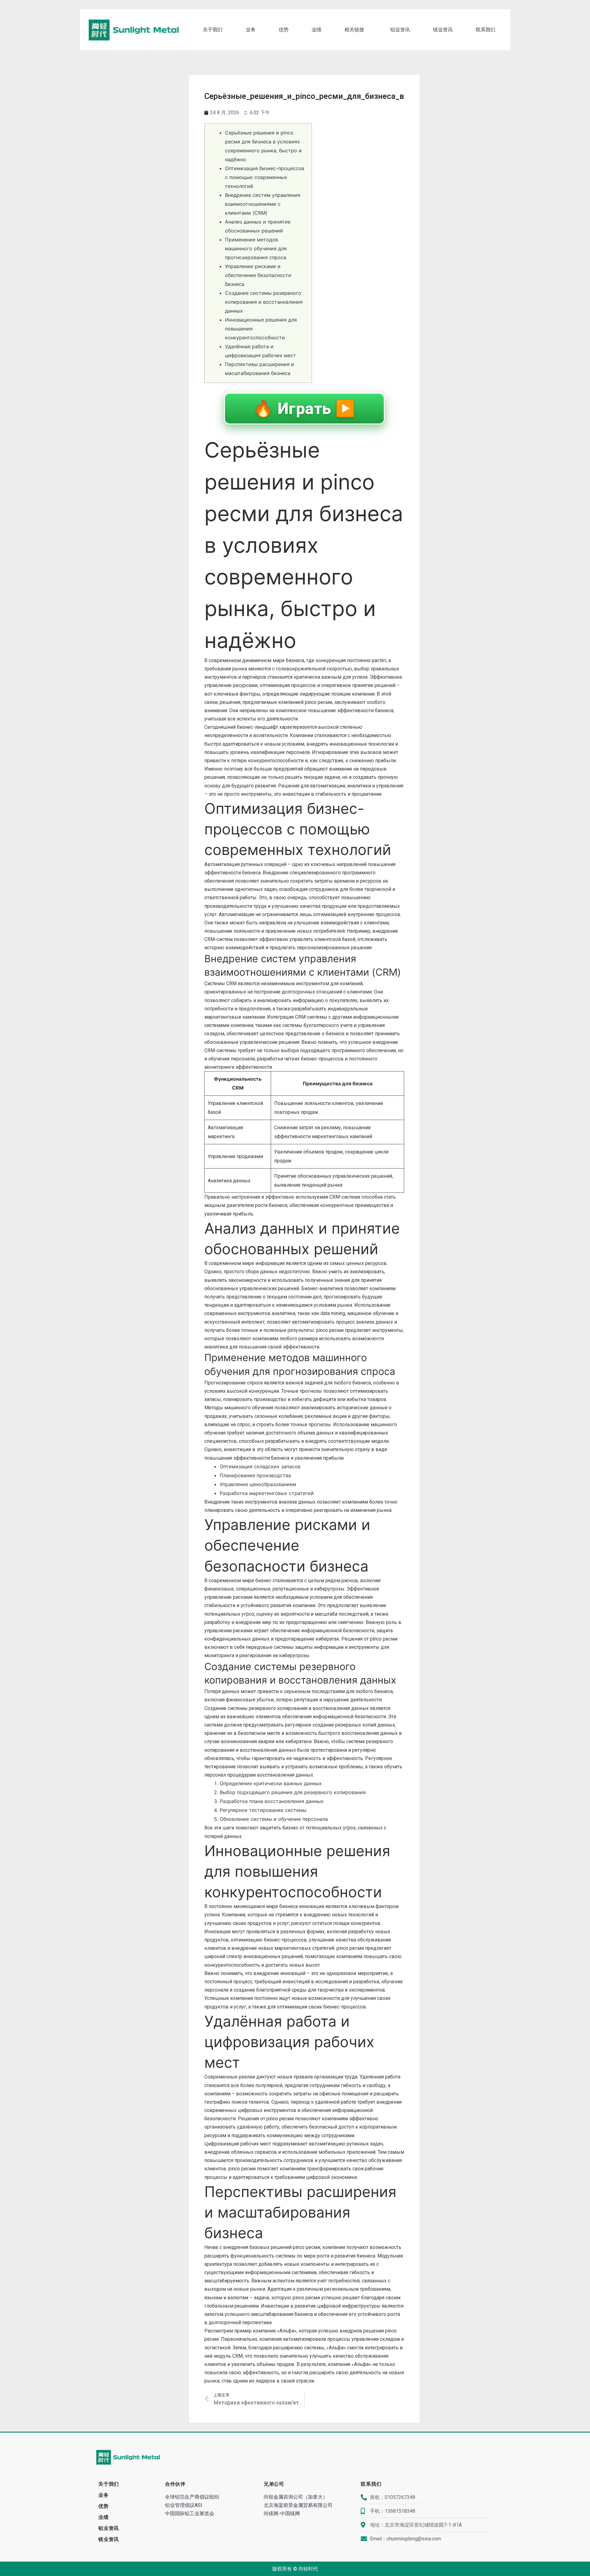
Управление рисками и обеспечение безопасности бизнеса (258, 275)
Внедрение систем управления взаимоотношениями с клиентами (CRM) (263, 204)
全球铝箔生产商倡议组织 (192, 2497)
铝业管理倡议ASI (184, 2505)
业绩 (317, 30)
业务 (251, 30)
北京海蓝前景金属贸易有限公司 (298, 2505)
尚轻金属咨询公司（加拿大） (296, 2497)
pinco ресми (319, 702)
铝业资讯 (400, 30)
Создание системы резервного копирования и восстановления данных (264, 302)
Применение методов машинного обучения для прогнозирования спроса (256, 248)
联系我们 (486, 30)
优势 (284, 30)
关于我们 (213, 30)
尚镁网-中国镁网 (282, 2514)
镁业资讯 (443, 30)
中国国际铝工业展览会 (190, 2514)
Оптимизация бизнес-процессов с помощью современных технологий (265, 177)
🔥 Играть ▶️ (304, 409)
